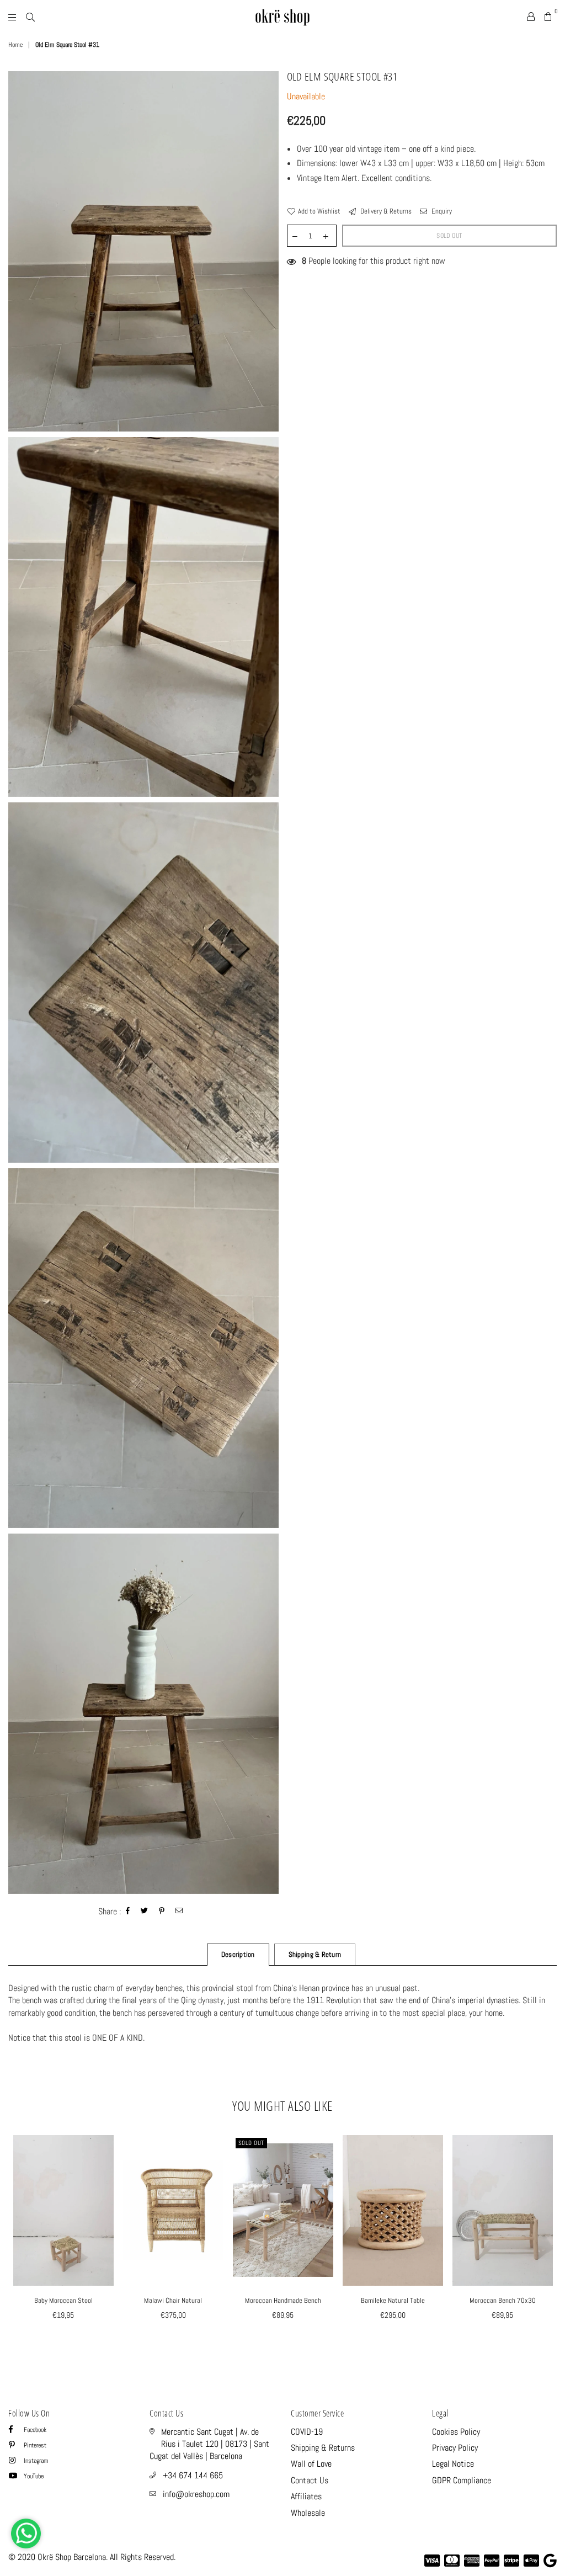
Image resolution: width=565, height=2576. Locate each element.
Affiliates (306, 2496)
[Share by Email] (179, 1912)
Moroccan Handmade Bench (283, 2300)
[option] (143, 251)
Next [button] (547, 2241)
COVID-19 (307, 2432)
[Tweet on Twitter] (145, 1912)
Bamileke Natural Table (393, 2300)
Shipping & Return (315, 1954)
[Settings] (531, 17)
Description (238, 1954)
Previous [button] (18, 2241)
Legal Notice (453, 2464)
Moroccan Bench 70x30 (503, 2300)
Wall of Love (311, 2464)
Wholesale (308, 2513)
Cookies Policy (456, 2432)
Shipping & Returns (323, 2448)
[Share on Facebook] (128, 1912)
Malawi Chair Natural (173, 2300)
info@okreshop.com (196, 2494)
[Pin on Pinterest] (162, 1912)
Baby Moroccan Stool (63, 2300)
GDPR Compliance (462, 2480)
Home (15, 45)
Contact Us (310, 2480)
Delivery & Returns (385, 211)
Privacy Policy (455, 2448)
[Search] (30, 17)
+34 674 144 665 (193, 2475)
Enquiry (441, 211)
